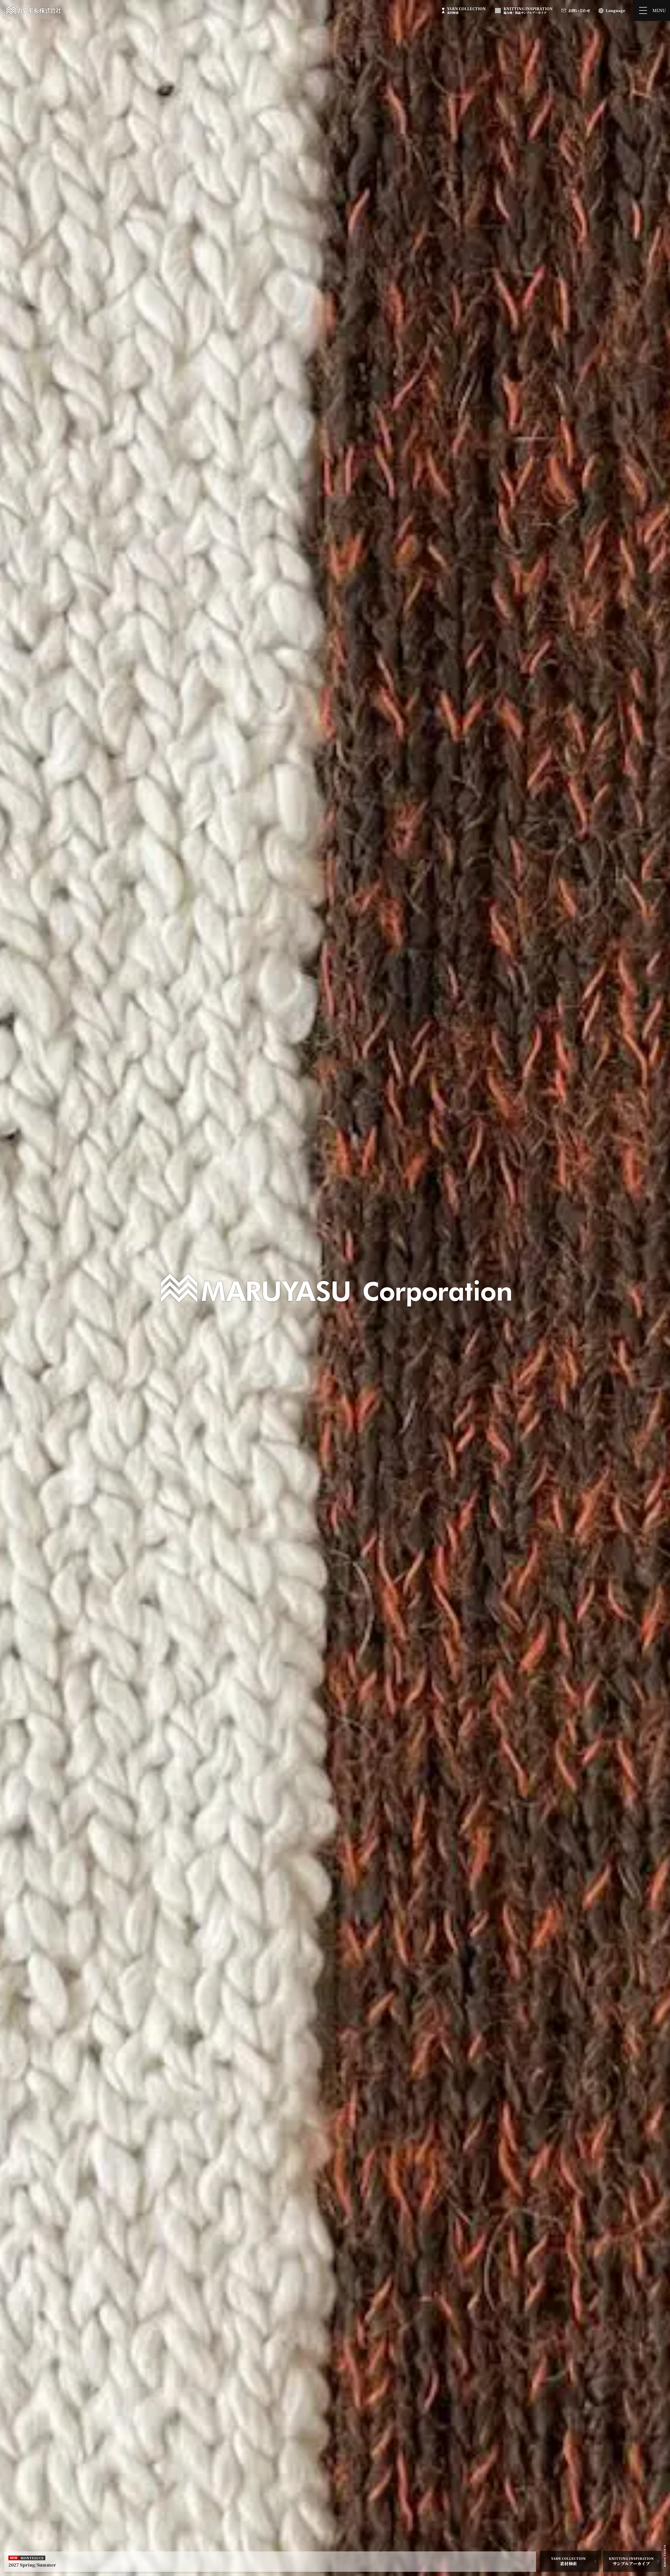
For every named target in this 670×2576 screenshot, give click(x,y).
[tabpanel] (335, 1288)
